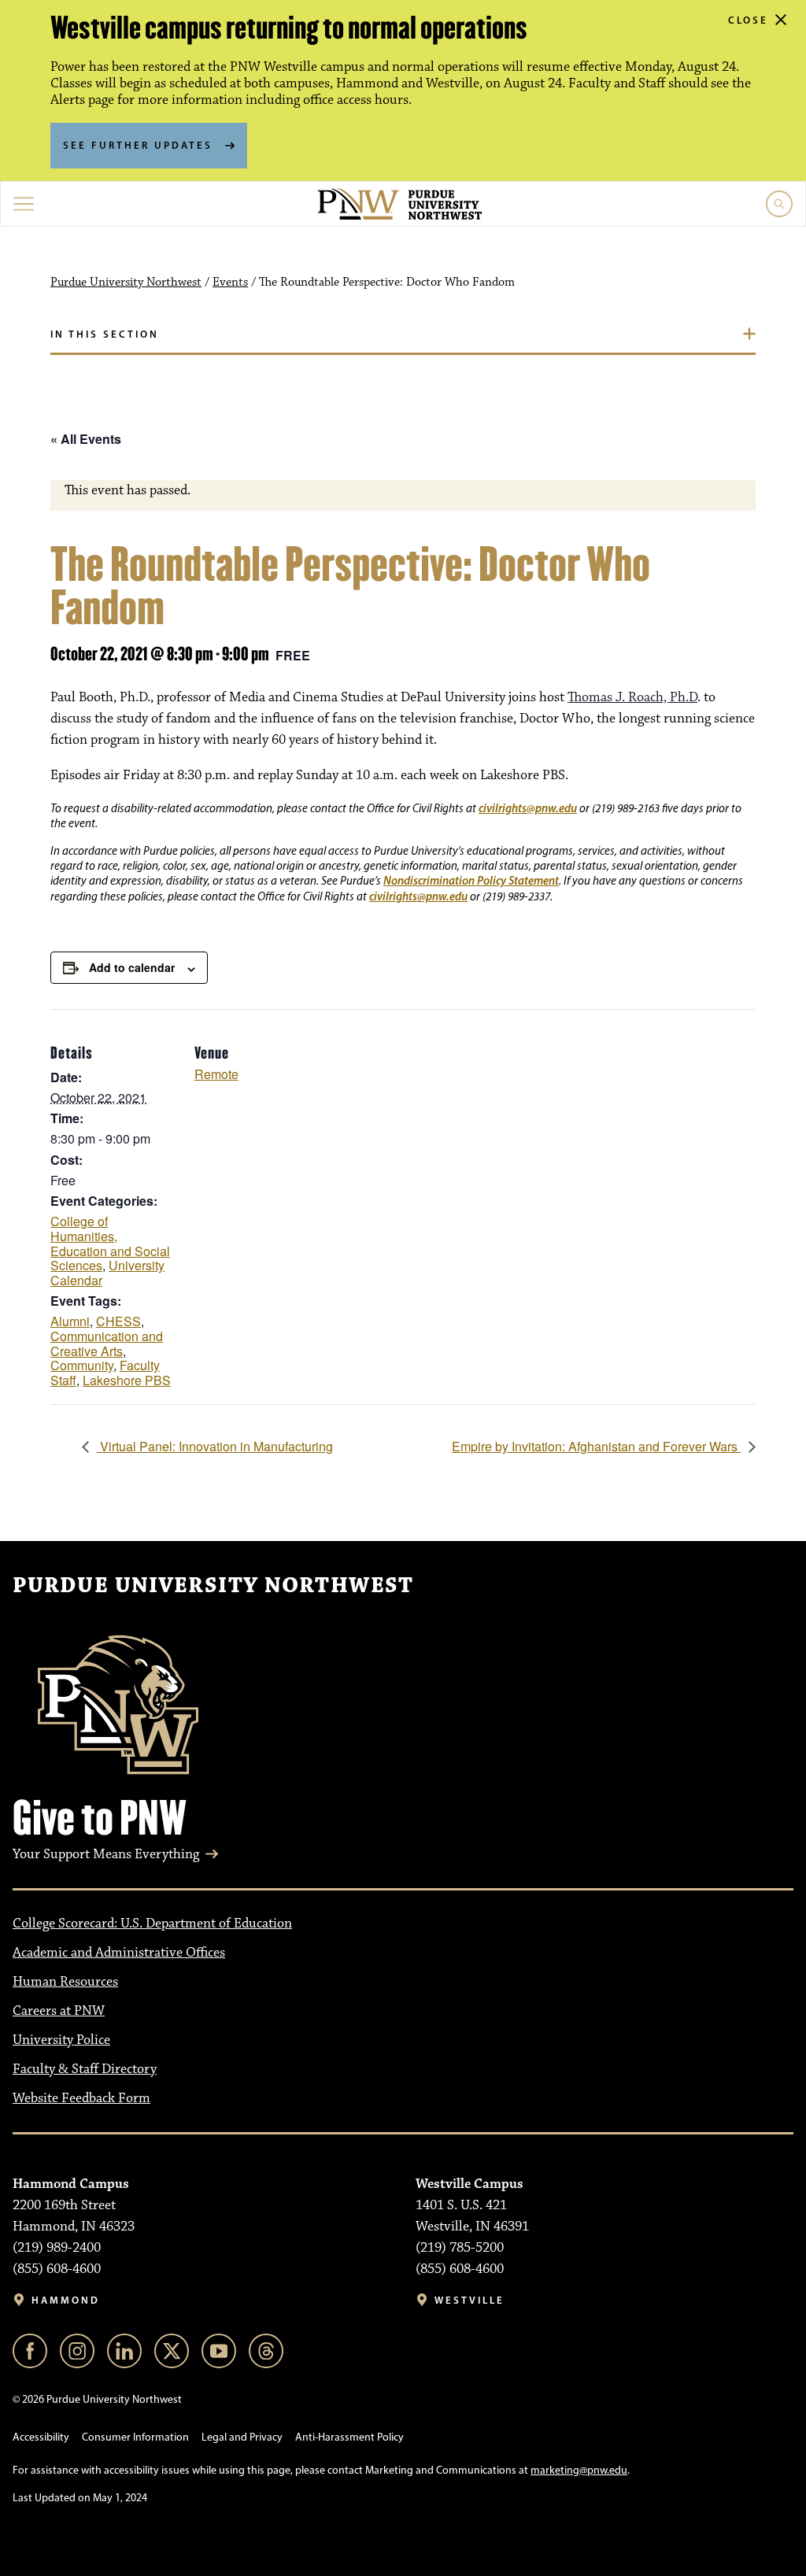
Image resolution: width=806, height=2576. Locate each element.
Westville (470, 2300)
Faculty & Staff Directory (85, 2069)
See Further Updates (138, 145)
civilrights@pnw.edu (528, 808)
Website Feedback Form (81, 2098)
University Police (61, 2040)
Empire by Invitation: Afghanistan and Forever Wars (596, 1446)
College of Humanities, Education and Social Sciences (110, 1243)
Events (230, 283)
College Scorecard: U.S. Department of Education (152, 1924)
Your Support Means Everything (106, 1854)
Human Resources (65, 1982)
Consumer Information (135, 2437)
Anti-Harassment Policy (349, 2437)
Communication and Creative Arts (107, 1343)
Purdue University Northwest (126, 283)
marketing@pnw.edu (579, 2470)
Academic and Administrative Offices (119, 1953)
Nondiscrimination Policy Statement (471, 880)
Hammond (66, 2300)
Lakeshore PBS (127, 1380)
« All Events (86, 439)
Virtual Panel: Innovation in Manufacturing (215, 1446)
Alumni (70, 1321)
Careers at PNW (59, 2011)
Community (82, 1365)
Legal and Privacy (242, 2437)
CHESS (118, 1321)
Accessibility (41, 2437)
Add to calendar (132, 967)
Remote (216, 1074)
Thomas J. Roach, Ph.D (632, 697)
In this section (105, 334)
